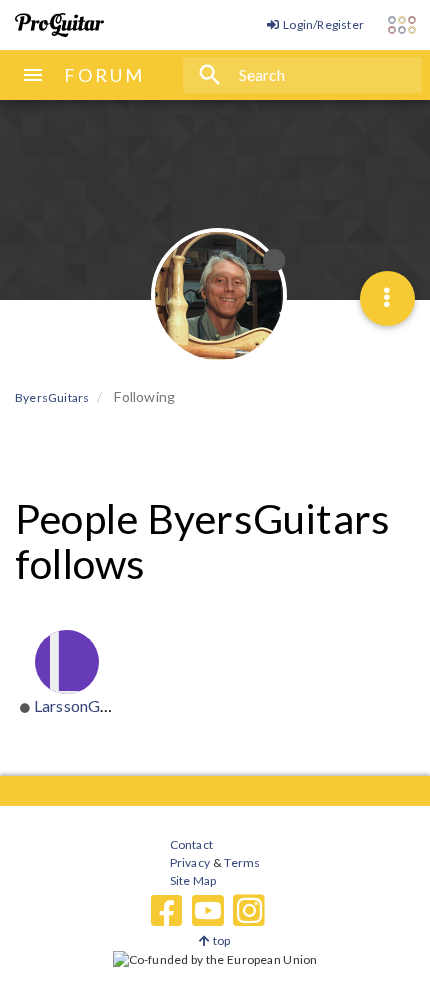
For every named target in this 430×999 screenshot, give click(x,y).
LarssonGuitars (87, 705)
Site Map (193, 880)
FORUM (104, 75)
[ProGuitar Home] (59, 25)
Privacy (190, 862)
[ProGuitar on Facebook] (167, 911)
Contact (191, 844)
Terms (241, 862)
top (220, 940)
